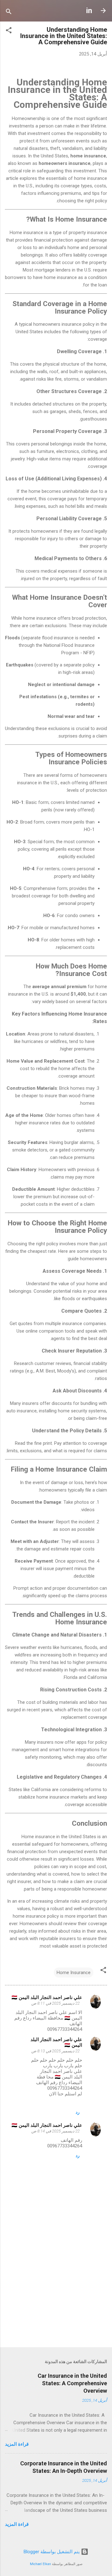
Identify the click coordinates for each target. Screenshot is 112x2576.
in (89, 11)
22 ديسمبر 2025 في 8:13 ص (56, 2051)
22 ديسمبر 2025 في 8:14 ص (56, 2131)
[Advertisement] (56, 2298)
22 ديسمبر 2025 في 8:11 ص (56, 2003)
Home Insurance (74, 1973)
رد (78, 2112)
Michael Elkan (40, 2564)
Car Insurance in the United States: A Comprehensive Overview (72, 2383)
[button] (9, 31)
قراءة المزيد (17, 2444)
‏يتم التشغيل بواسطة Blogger (52, 2552)
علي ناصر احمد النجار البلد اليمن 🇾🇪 (47, 1997)
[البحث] (9, 13)
